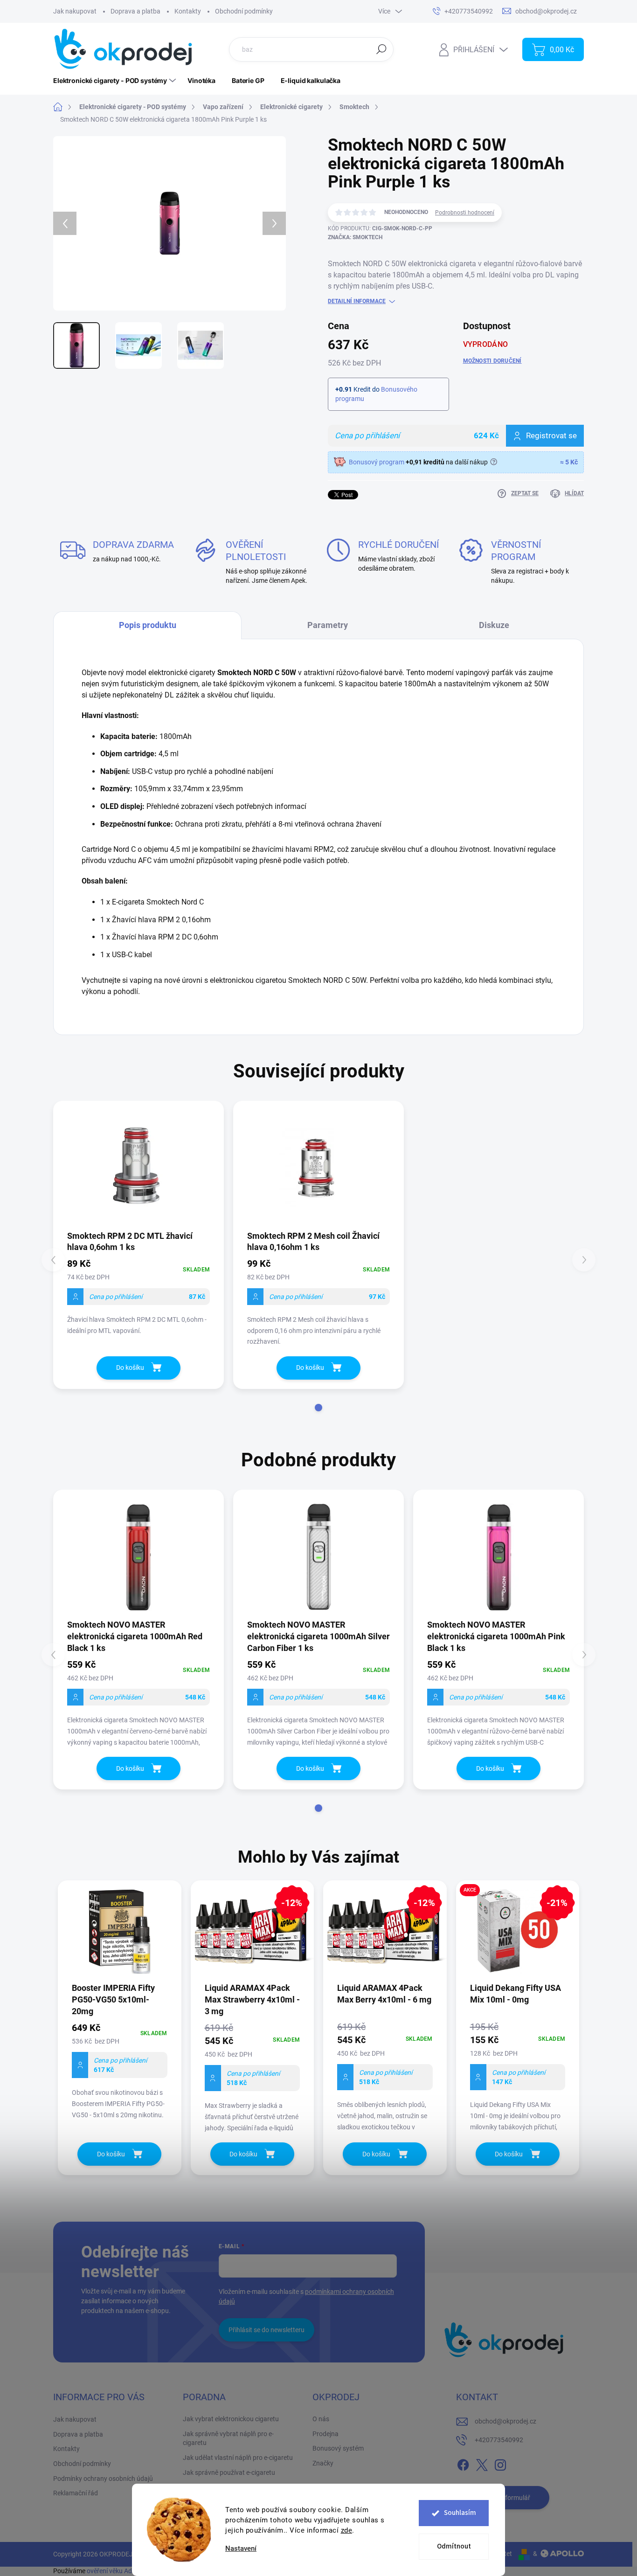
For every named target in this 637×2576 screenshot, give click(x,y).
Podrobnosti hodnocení (465, 213)
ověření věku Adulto (115, 2571)
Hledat (381, 49)
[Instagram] (500, 2463)
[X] (482, 2463)
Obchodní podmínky (244, 11)
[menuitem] (116, 81)
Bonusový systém (338, 2448)
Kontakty (188, 11)
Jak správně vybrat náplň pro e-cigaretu (228, 2438)
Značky (323, 2463)
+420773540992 (499, 2440)
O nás (321, 2419)
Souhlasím (460, 2513)
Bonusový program (377, 462)
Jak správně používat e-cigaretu (229, 2472)
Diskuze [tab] (494, 625)
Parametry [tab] (328, 625)
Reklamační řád (76, 2493)
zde (347, 2530)
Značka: (355, 237)
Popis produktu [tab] (148, 625)
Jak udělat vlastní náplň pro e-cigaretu (238, 2458)
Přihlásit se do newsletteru (267, 2330)
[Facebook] (463, 2463)
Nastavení (241, 2549)
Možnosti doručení (492, 361)
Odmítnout (454, 2546)
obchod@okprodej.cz (505, 2421)
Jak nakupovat (75, 11)
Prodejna (325, 2434)
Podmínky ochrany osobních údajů (103, 2479)
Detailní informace (357, 301)
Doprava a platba (135, 11)
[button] (318, 1408)
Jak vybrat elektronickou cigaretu (231, 2419)
